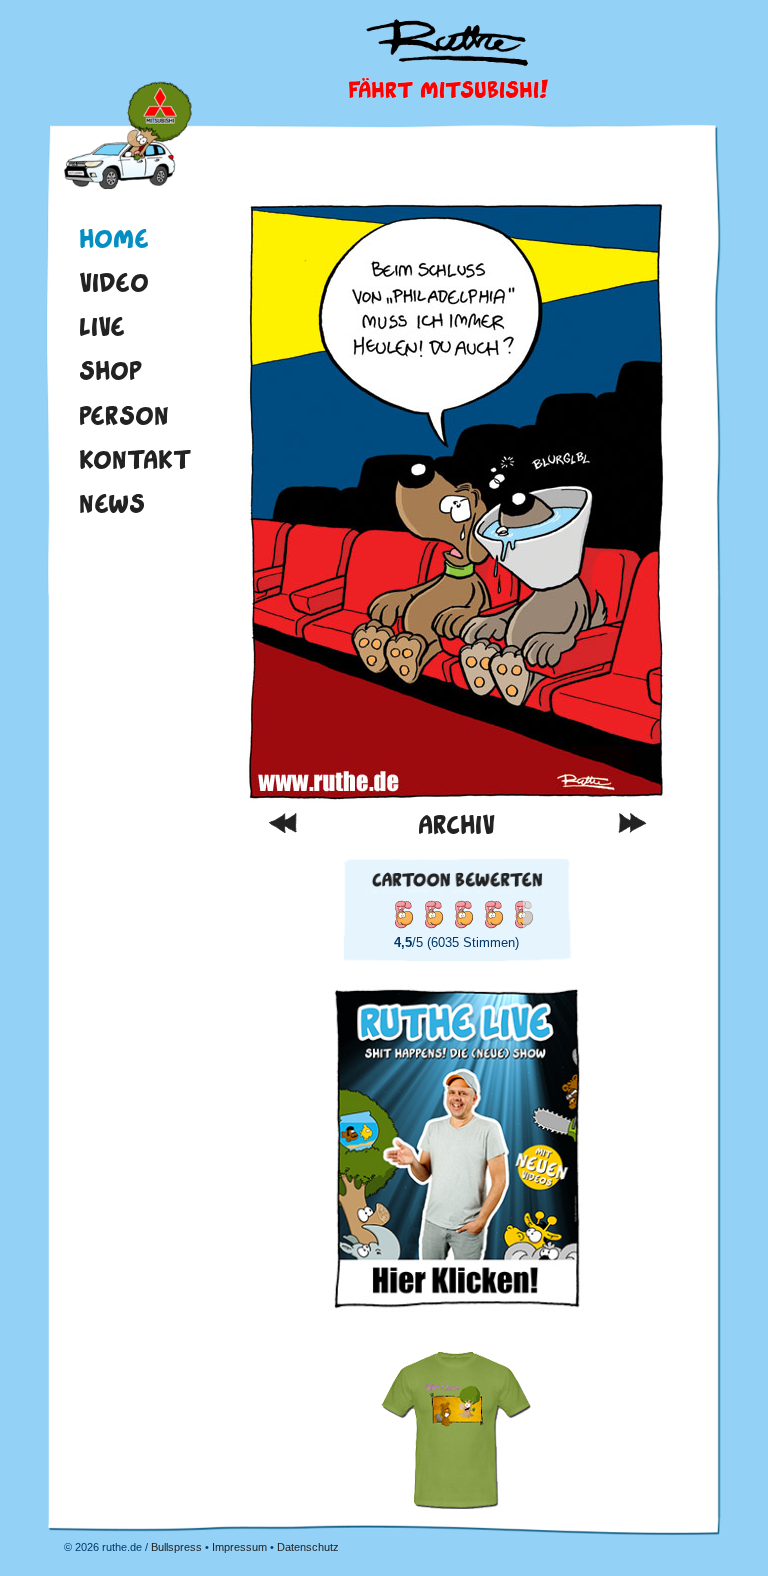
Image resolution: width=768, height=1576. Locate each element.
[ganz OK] (433, 914)
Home (128, 138)
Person (124, 415)
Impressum (239, 1547)
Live (102, 326)
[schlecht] (403, 914)
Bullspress (176, 1547)
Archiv (456, 824)
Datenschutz (308, 1547)
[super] (523, 914)
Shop (110, 370)
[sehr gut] (493, 914)
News (112, 503)
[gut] (463, 914)
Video (114, 282)
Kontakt (135, 459)
